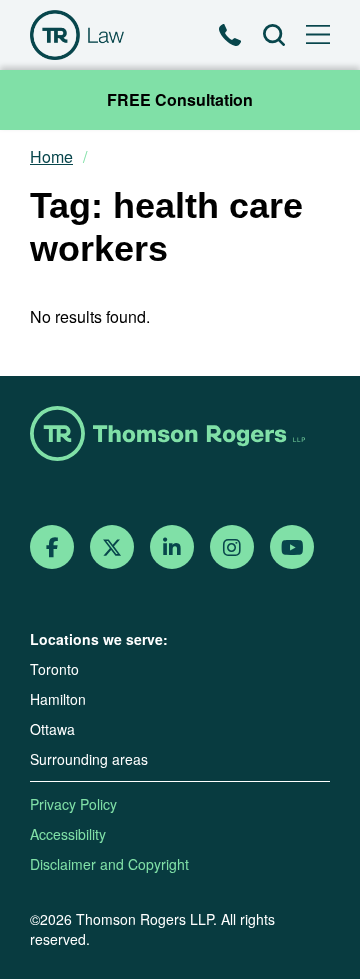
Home (51, 157)
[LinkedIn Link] (172, 547)
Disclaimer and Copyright (109, 864)
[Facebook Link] (52, 547)
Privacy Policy (73, 804)
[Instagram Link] (232, 547)
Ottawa (52, 729)
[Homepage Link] (180, 435)
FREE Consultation (180, 99)
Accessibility (68, 834)
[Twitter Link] (112, 547)
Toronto (54, 669)
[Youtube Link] (292, 547)
